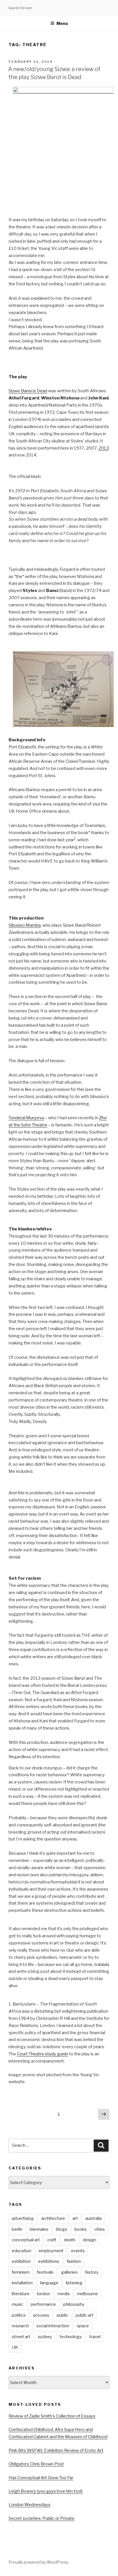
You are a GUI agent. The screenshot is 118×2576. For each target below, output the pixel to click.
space (83, 2326)
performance (43, 2304)
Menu (62, 23)
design (90, 2240)
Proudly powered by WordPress (39, 2562)
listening (74, 2283)
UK (15, 2347)
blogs (61, 2229)
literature (21, 2294)
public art (84, 2315)
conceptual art (26, 2240)
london (44, 2294)
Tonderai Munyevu (26, 1118)
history (92, 2272)
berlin (17, 2229)
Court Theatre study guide (43, 2054)
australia (94, 2218)
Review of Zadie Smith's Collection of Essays (52, 2416)
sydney (45, 2337)
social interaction (53, 2326)
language (49, 2283)
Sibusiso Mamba (25, 925)
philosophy (74, 2304)
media (64, 2294)
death (70, 2240)
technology (71, 2337)
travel (95, 2337)
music (17, 2304)
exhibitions (49, 2261)
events (78, 2251)
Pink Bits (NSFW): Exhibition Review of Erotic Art (56, 2450)
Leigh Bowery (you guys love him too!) (46, 2491)
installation (22, 2283)
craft (52, 2240)
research (20, 2326)
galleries (69, 2272)
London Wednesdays (29, 2505)
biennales (39, 2229)
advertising (23, 2218)
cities (100, 2229)
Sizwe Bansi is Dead (28, 391)
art (75, 2218)
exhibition (21, 2261)
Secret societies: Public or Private (42, 2518)
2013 (104, 448)
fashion (74, 2261)
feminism (21, 2272)
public (62, 2315)
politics (19, 2315)
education (21, 2251)
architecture (53, 2218)
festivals (45, 2272)
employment (51, 2251)
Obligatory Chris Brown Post (36, 2464)
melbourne (87, 2294)
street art (21, 2337)
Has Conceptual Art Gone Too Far (41, 2478)
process (41, 2315)
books (81, 2229)
